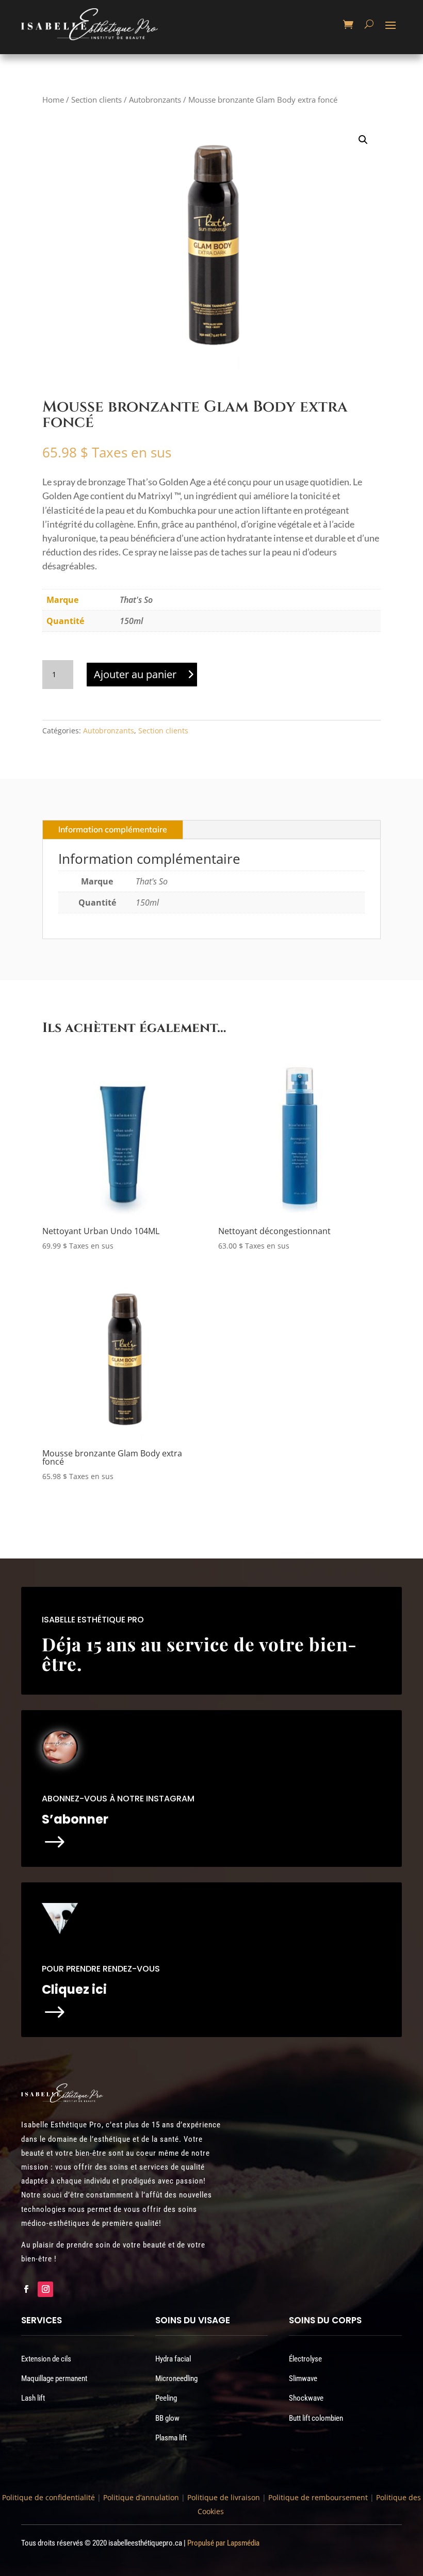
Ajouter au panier (135, 674)
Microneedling (176, 2378)
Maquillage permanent (54, 2378)
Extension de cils (46, 2359)
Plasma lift (171, 2438)
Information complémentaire (113, 829)
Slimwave (303, 2378)
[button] (363, 140)
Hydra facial (173, 2359)
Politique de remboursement (318, 2497)
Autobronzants (155, 100)
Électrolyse (305, 2359)
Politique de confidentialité (48, 2497)
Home (53, 100)
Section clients (96, 100)
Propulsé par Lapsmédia (223, 2543)
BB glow (167, 2418)
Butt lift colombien (316, 2418)
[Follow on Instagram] (45, 2289)
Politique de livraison (223, 2497)
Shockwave (306, 2398)
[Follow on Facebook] (26, 2289)
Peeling (166, 2398)
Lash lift (33, 2398)
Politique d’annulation (141, 2497)
